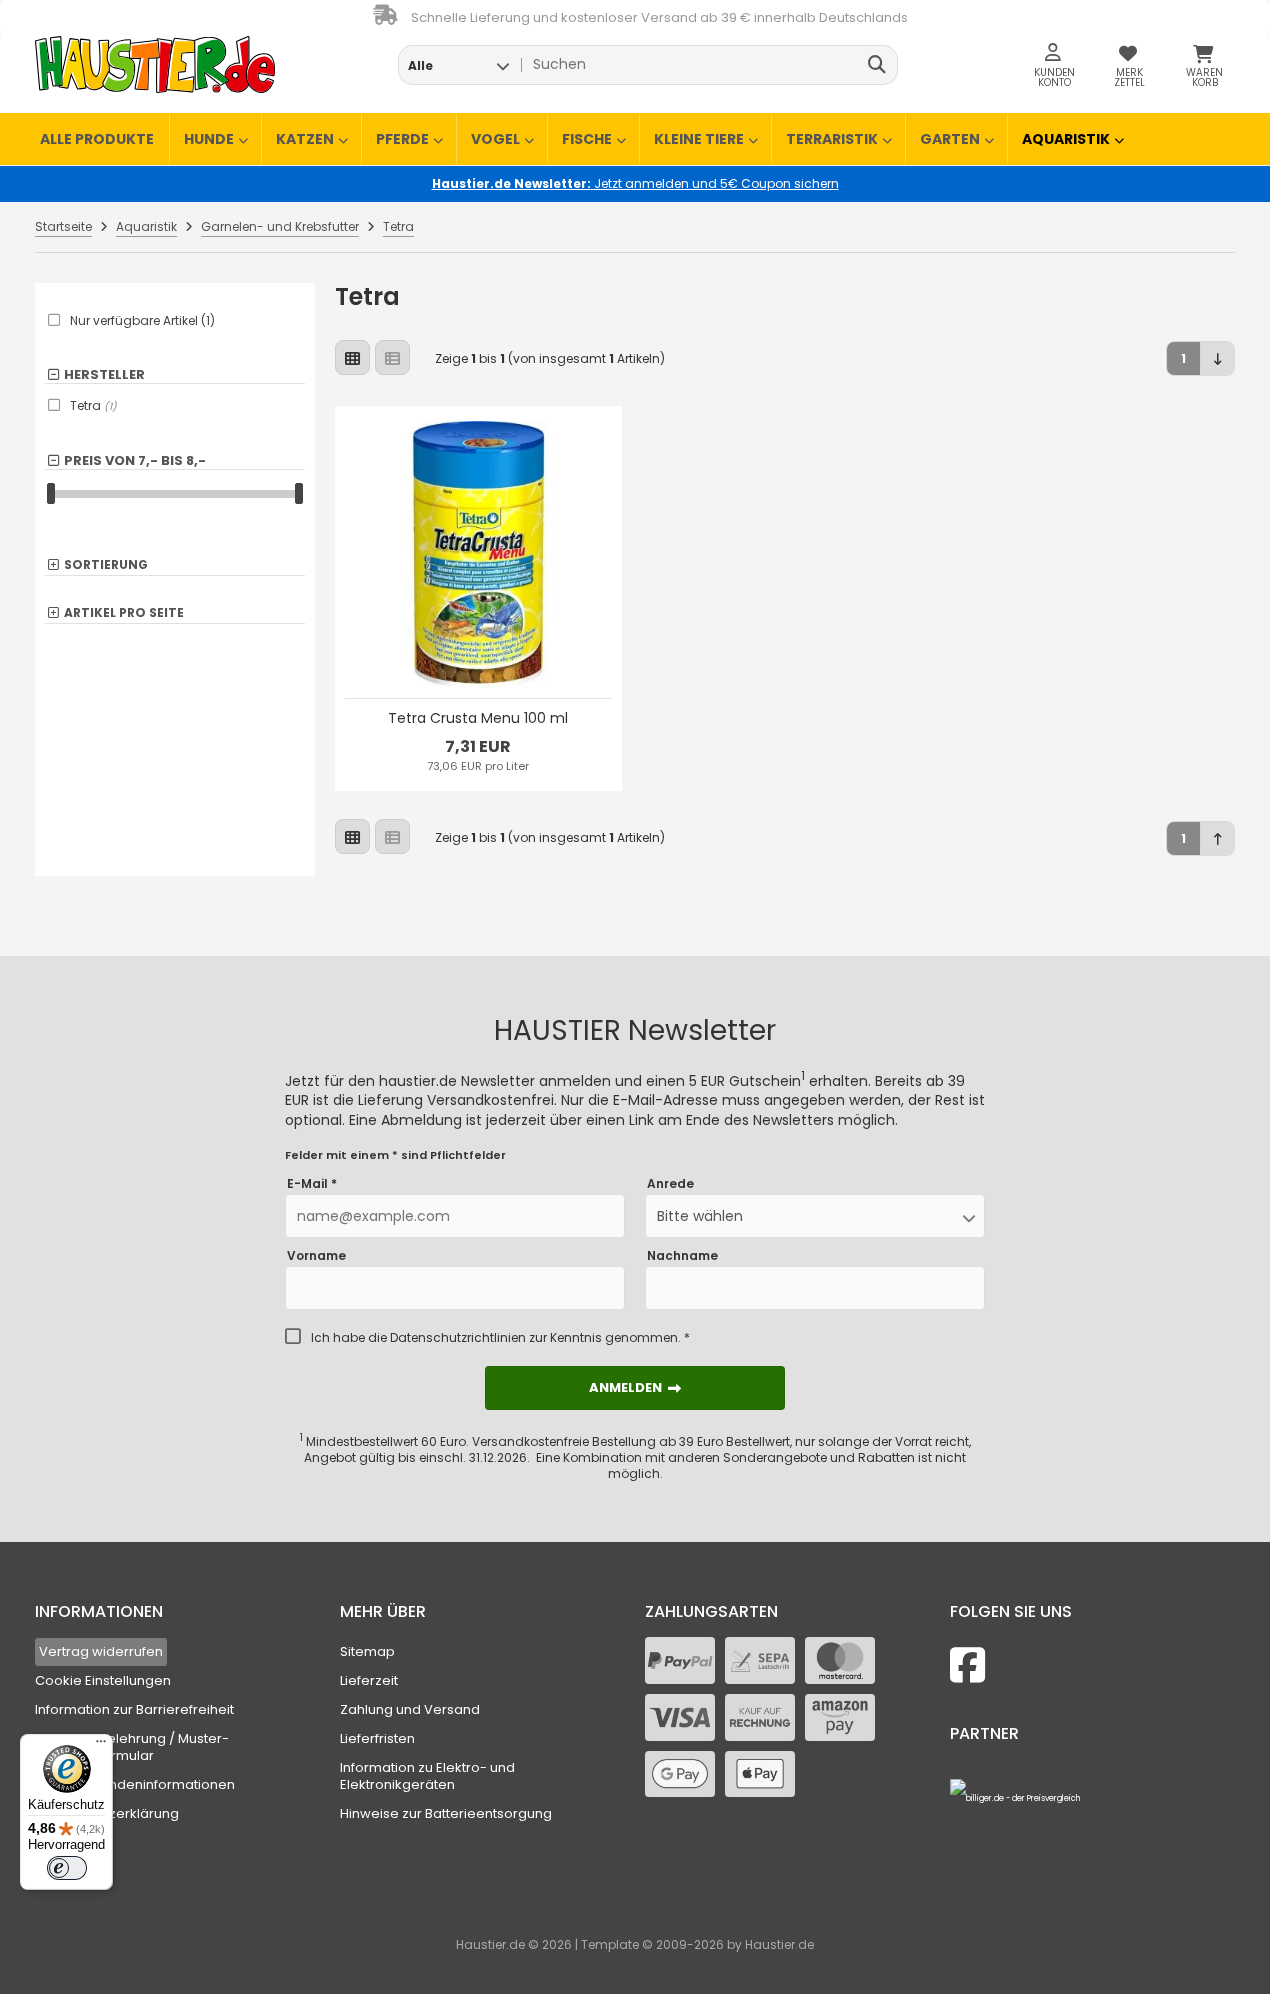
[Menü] (101, 1746)
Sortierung (106, 565)
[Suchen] (877, 65)
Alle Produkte (97, 139)
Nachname (682, 1256)
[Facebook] (967, 1665)
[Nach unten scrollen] (1217, 358)
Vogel (495, 139)
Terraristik (832, 139)
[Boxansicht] (352, 357)
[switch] (67, 1868)
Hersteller (104, 375)
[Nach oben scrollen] (1217, 838)
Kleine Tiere (699, 139)
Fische (587, 139)
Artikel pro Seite (124, 613)
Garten (950, 139)
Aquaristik (1066, 139)
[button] (458, 65)
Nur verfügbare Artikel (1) (142, 321)
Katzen (305, 139)
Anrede (670, 1184)
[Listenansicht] (392, 357)
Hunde (209, 139)
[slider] (51, 493)
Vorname (316, 1256)
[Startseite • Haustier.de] (155, 64)
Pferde (402, 139)
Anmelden (635, 1387)
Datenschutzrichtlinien (458, 1337)
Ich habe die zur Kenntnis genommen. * (500, 1338)
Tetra (93, 405)
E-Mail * (312, 1184)
